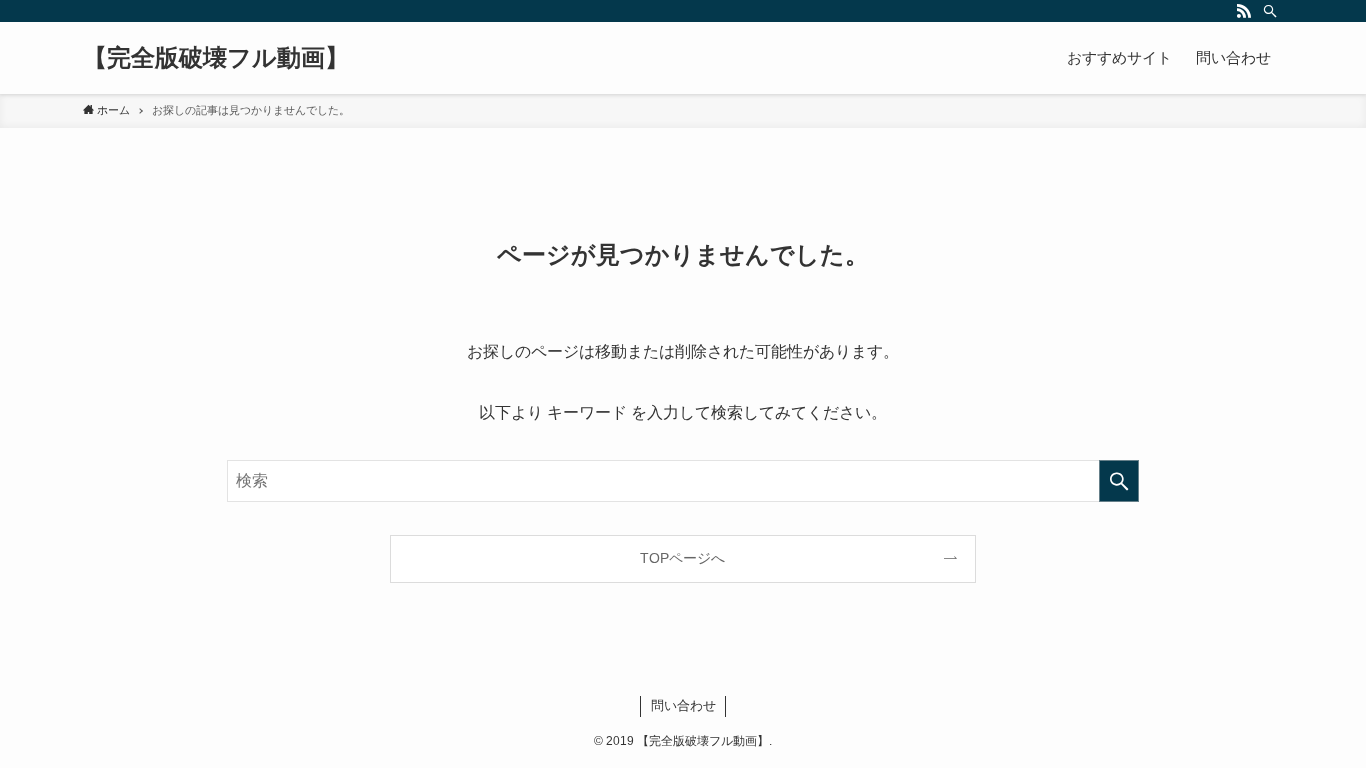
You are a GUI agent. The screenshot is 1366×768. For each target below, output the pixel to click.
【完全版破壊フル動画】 (216, 58)
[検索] (1270, 11)
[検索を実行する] (1119, 481)
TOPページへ (682, 558)
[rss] (1244, 11)
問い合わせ (683, 705)
